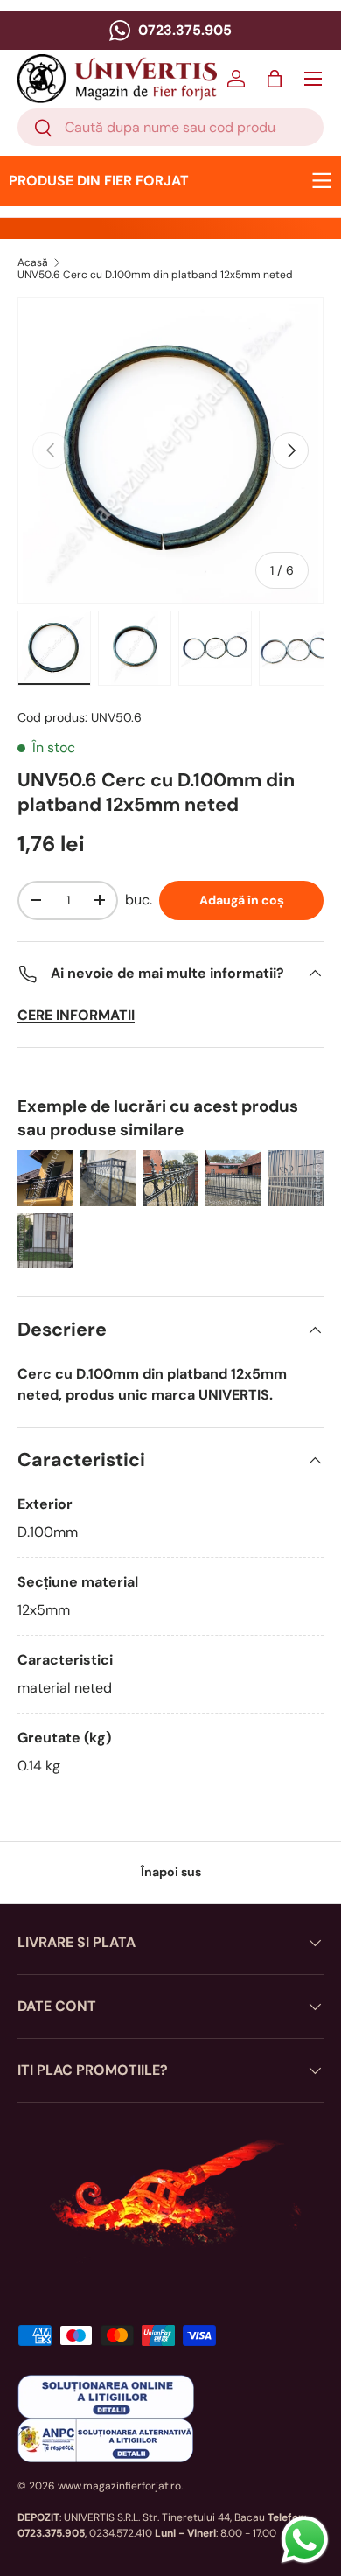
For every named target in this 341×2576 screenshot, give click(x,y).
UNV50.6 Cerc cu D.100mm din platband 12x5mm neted (155, 275)
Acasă (33, 262)
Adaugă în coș (242, 900)
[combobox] (170, 127)
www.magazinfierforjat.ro (119, 2486)
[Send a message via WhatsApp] (305, 2540)
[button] (275, 79)
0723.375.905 (183, 30)
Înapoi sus (171, 1872)
